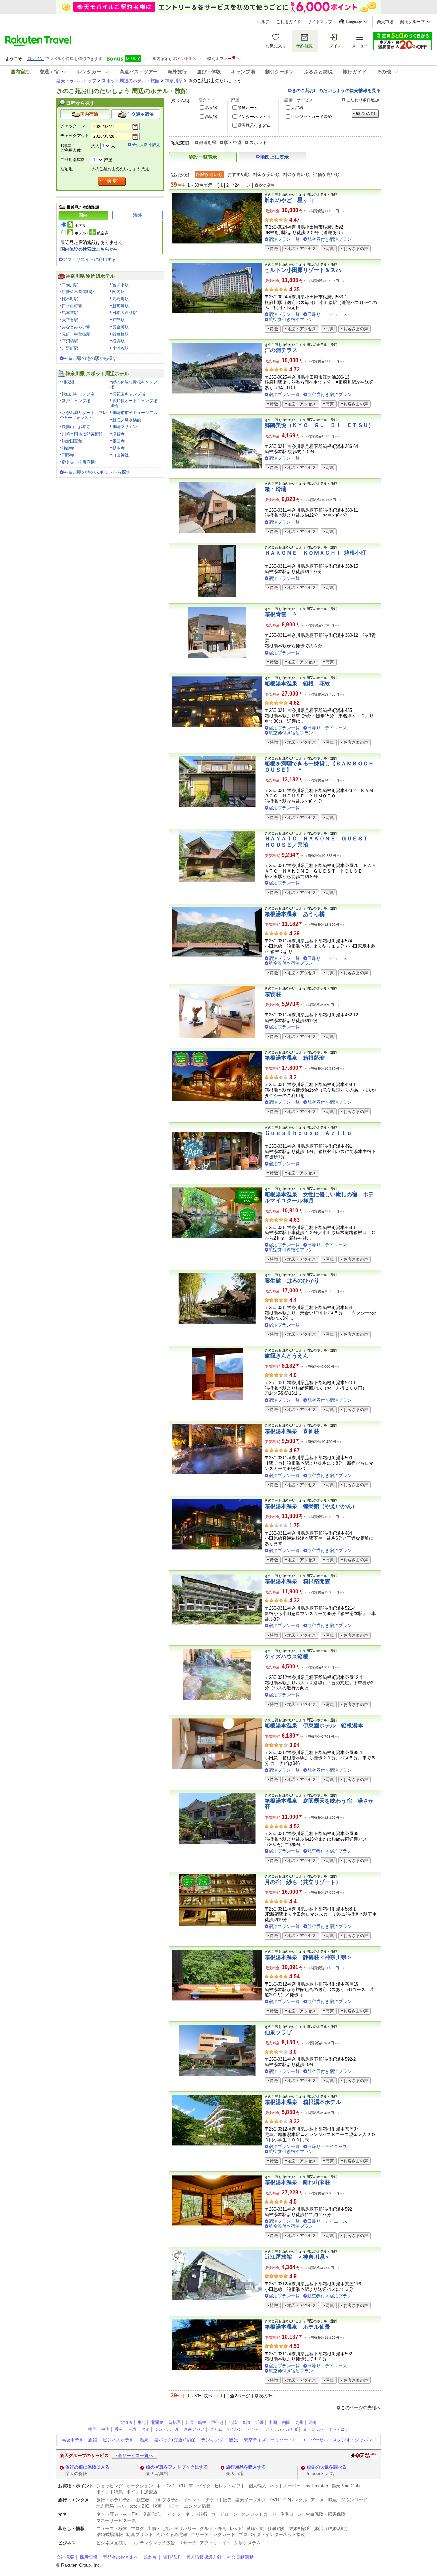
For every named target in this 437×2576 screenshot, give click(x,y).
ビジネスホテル (118, 2440)
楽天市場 (385, 22)
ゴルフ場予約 (166, 2500)
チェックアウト (75, 136)
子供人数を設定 (146, 145)
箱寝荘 (273, 994)
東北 (142, 2423)
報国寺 (118, 441)
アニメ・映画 (324, 2500)
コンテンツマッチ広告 (153, 2543)
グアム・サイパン (226, 2429)
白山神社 (121, 455)
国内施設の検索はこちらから (89, 249)
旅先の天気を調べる (327, 2467)
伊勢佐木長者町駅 (78, 292)
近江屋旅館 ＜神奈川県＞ (297, 2257)
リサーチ (187, 2543)
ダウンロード (354, 2500)
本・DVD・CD (171, 2486)
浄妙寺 (68, 448)
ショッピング (110, 2486)
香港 (119, 2429)
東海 (246, 2423)
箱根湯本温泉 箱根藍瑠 (295, 1058)
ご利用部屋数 (73, 160)
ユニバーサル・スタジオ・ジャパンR (339, 2440)
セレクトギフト (230, 2486)
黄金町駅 (121, 327)
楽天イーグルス (251, 2500)
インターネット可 (254, 117)
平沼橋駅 (70, 341)
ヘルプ (263, 22)
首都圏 (174, 2423)
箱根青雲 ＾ (281, 614)
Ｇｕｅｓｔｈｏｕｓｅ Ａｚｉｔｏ (308, 1133)
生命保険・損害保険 (326, 2514)
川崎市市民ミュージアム (135, 413)
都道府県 (208, 142)
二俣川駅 (70, 285)
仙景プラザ (278, 2032)
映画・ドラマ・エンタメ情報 (182, 2506)
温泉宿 (211, 108)
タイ (145, 2429)
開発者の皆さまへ (121, 2557)
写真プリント (140, 2535)
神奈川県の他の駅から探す (90, 358)
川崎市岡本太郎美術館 (82, 434)
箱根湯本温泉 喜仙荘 (292, 1431)
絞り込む (365, 114)
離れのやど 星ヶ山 (289, 200)
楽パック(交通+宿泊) (175, 2440)
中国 (273, 2423)
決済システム (248, 2543)
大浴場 (297, 108)
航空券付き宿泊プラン (329, 239)
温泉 (144, 2440)
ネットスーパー (285, 2486)
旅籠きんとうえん (286, 1356)
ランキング (212, 2440)
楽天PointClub (346, 2486)
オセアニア (339, 2429)
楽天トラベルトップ (76, 81)
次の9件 (267, 185)
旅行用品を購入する (246, 2467)
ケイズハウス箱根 (286, 1657)
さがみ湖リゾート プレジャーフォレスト (83, 415)
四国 (286, 2423)
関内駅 (118, 292)
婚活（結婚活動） (332, 2528)
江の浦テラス (281, 350)
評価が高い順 (326, 174)
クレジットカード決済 (311, 117)
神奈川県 (174, 81)
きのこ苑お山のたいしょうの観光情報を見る (336, 91)
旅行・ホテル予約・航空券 (123, 2500)
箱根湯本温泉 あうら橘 (295, 914)
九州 (299, 2423)
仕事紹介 (277, 2528)
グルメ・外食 (213, 2528)
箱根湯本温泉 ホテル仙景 (297, 2327)
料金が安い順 (266, 174)
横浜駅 (118, 341)
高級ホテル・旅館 (79, 2440)
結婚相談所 (300, 2528)
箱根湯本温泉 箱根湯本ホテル (303, 2102)
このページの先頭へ (361, 2408)
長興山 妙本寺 (76, 427)
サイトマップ (320, 22)
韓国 (92, 2429)
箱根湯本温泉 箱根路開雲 (297, 1581)
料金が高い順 (296, 174)
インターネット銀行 (188, 2514)
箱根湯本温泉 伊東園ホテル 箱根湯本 (314, 1725)
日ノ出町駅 (72, 306)
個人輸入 (257, 2486)
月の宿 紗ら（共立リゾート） (303, 1882)
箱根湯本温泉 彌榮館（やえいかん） (311, 1506)
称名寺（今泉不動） (80, 462)
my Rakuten (316, 2486)
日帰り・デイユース (327, 314)
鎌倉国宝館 (72, 441)
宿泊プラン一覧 (284, 239)
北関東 (157, 2423)
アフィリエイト (215, 2543)
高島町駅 (121, 299)
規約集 (150, 2557)
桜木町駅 (70, 299)
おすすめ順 (238, 174)
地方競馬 (105, 2506)
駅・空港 (233, 142)
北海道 (126, 2423)
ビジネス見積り (112, 2543)
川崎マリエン (125, 427)
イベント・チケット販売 (207, 2500)
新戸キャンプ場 (76, 401)
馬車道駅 (70, 313)
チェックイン (73, 126)
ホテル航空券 (91, 233)
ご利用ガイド (288, 22)
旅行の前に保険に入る (87, 2467)
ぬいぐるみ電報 (172, 2535)
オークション (140, 2486)
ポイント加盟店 (142, 2492)
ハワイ (254, 2429)
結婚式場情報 (110, 2535)
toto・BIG (140, 2506)
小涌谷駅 (121, 348)
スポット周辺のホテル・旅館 (131, 81)
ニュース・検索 (112, 2528)
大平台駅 (70, 320)
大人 (95, 146)
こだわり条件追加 (363, 100)
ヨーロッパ (313, 2429)
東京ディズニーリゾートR (270, 2440)
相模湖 (68, 382)
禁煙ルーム (248, 108)
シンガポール (167, 2429)
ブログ (137, 2528)
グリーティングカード (213, 2535)
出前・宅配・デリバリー (172, 2528)
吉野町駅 (70, 348)
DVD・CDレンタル (288, 2500)
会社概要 (65, 2557)
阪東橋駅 (121, 334)
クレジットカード (259, 2514)
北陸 (233, 2423)
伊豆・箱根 (196, 2423)
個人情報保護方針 (204, 2557)
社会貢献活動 (240, 2557)
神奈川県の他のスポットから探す (97, 472)
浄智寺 (118, 434)
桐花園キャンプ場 (129, 394)
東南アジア (194, 2429)
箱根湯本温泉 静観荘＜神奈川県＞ (308, 1957)
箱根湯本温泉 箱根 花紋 (297, 683)
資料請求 (172, 2557)
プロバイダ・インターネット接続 (272, 2535)
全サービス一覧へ (136, 2455)
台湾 (132, 2429)
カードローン (224, 2514)
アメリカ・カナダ (281, 2429)
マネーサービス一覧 (116, 2521)
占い (122, 2506)
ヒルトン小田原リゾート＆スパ (303, 270)
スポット (258, 142)
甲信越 (217, 2423)
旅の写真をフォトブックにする (177, 2467)
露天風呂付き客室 (254, 126)
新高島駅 (121, 306)
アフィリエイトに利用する (89, 259)
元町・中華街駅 (76, 334)
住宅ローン (291, 2514)
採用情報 (88, 2557)
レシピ (236, 2528)
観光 (234, 2440)
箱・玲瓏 (276, 489)
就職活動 (255, 2528)
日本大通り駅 (125, 313)
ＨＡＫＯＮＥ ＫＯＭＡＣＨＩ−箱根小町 (315, 553)
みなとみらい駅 (76, 327)
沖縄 (313, 2423)
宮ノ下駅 (121, 285)
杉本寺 (118, 448)
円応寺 (68, 455)
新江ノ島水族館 (127, 420)
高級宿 (211, 117)
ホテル (80, 225)
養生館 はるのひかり (292, 1281)
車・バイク (200, 2486)
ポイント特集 (110, 2492)
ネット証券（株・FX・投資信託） (130, 2514)
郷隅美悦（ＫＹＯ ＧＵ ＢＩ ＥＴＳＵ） (319, 425)
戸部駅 (118, 320)
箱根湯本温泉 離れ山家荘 (297, 2182)
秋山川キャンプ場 (78, 394)
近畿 (259, 2423)
